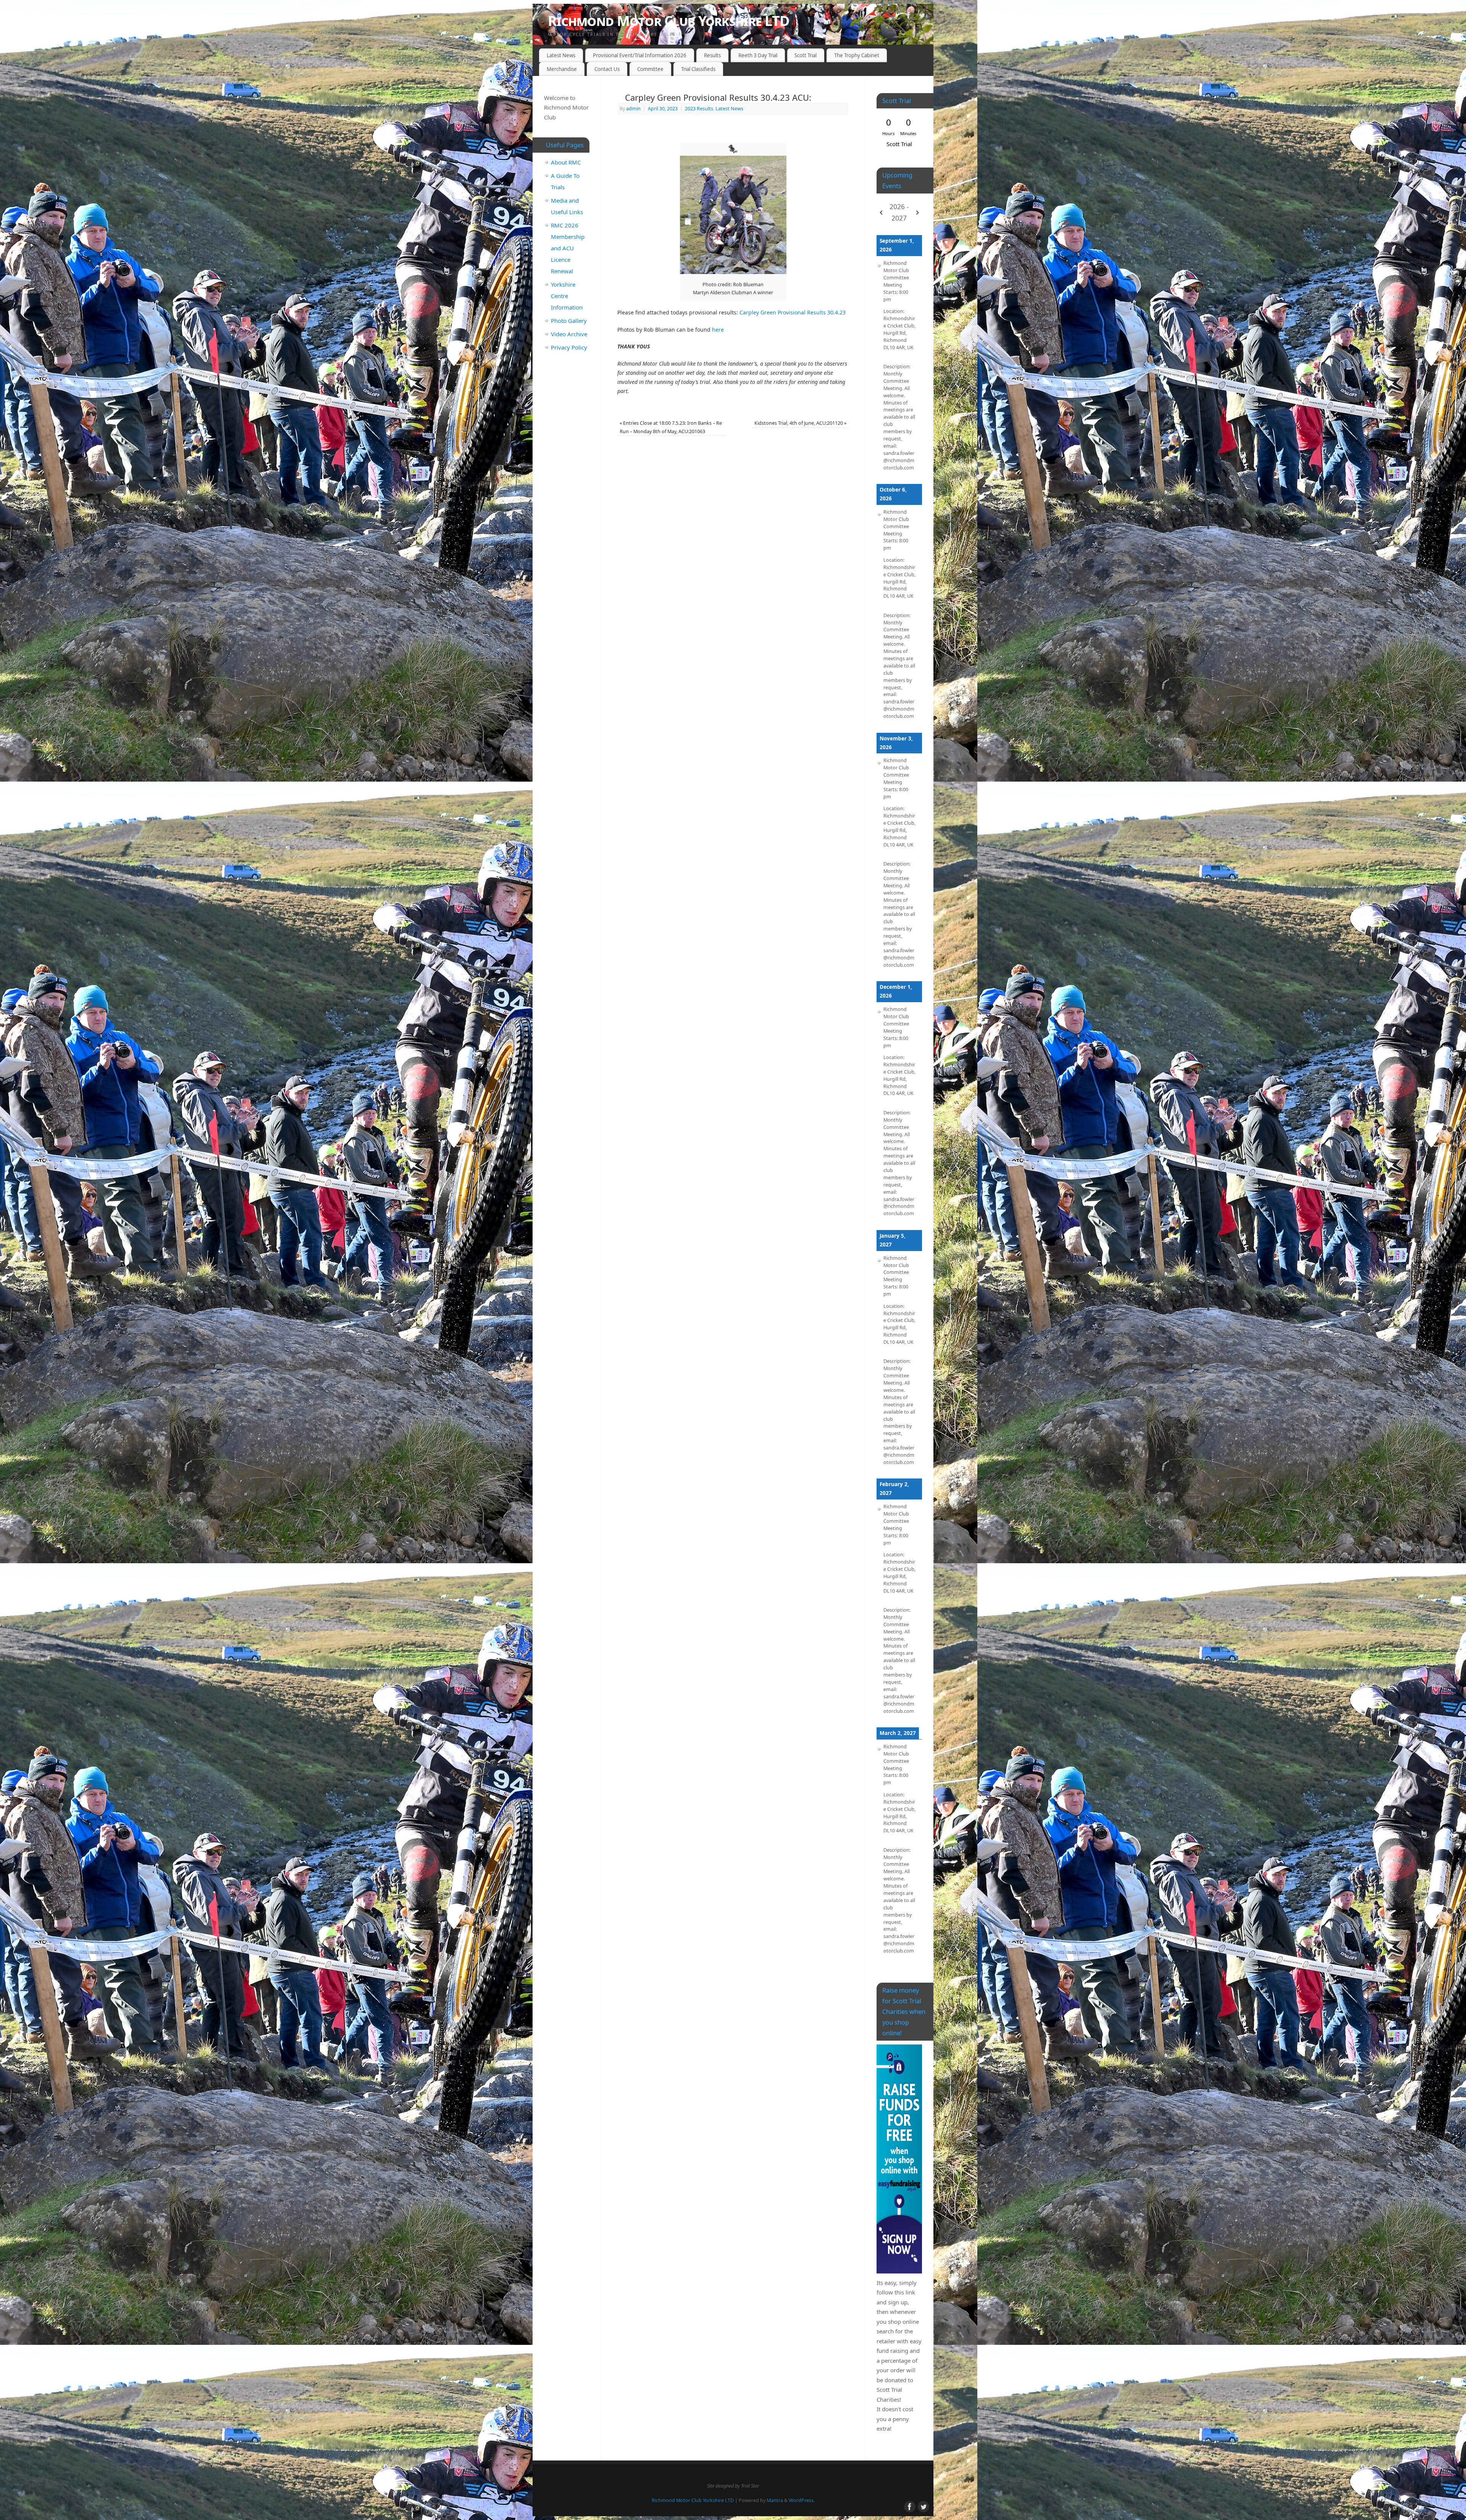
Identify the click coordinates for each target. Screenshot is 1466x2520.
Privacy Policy (569, 347)
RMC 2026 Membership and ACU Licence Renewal (568, 248)
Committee (650, 69)
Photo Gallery (569, 321)
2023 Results (699, 109)
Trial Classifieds (698, 69)
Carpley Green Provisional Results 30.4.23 (793, 312)
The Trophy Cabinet (857, 55)
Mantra (775, 2500)
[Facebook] (909, 17)
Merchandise (562, 69)
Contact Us (607, 69)
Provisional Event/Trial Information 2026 (640, 55)
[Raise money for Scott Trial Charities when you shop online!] (899, 2159)
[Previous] (881, 213)
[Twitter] (922, 17)
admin (633, 109)
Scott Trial (806, 55)
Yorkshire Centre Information (567, 296)
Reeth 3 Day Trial (758, 55)
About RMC (566, 162)
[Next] (917, 213)
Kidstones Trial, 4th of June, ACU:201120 (800, 423)
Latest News (561, 55)
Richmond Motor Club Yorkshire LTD (669, 21)
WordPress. (802, 2500)
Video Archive (569, 334)
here (718, 330)
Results (712, 55)
